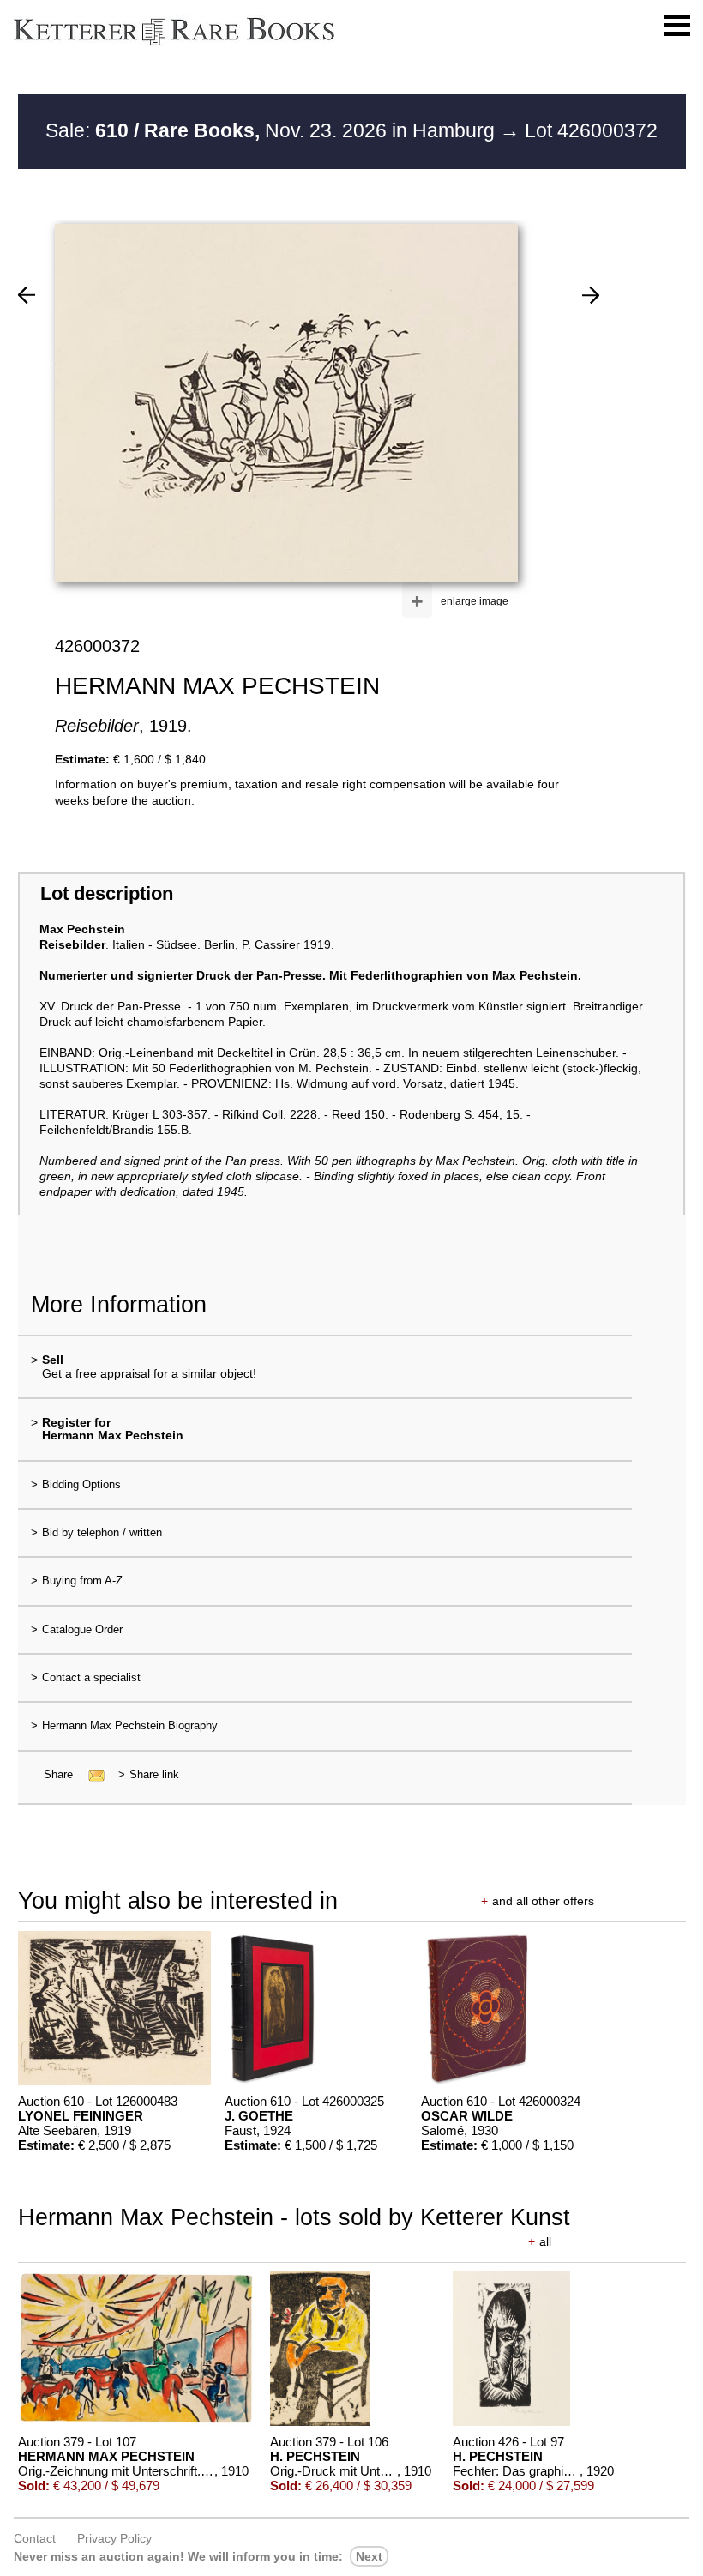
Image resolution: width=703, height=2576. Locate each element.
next (369, 2556)
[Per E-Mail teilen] (91, 1774)
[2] (591, 295)
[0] (27, 295)
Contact (35, 2538)
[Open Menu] (677, 26)
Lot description (107, 893)
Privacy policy (114, 2538)
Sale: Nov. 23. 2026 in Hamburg (273, 130)
